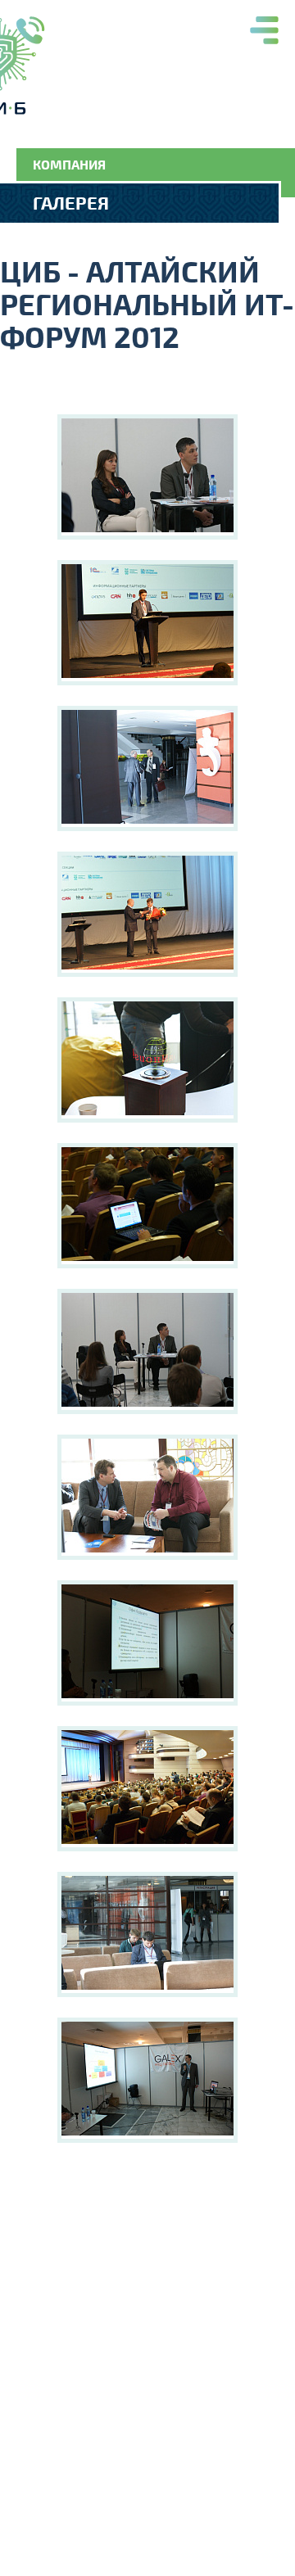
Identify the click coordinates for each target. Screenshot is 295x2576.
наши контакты (31, 31)
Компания (69, 164)
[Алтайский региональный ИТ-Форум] (147, 477)
